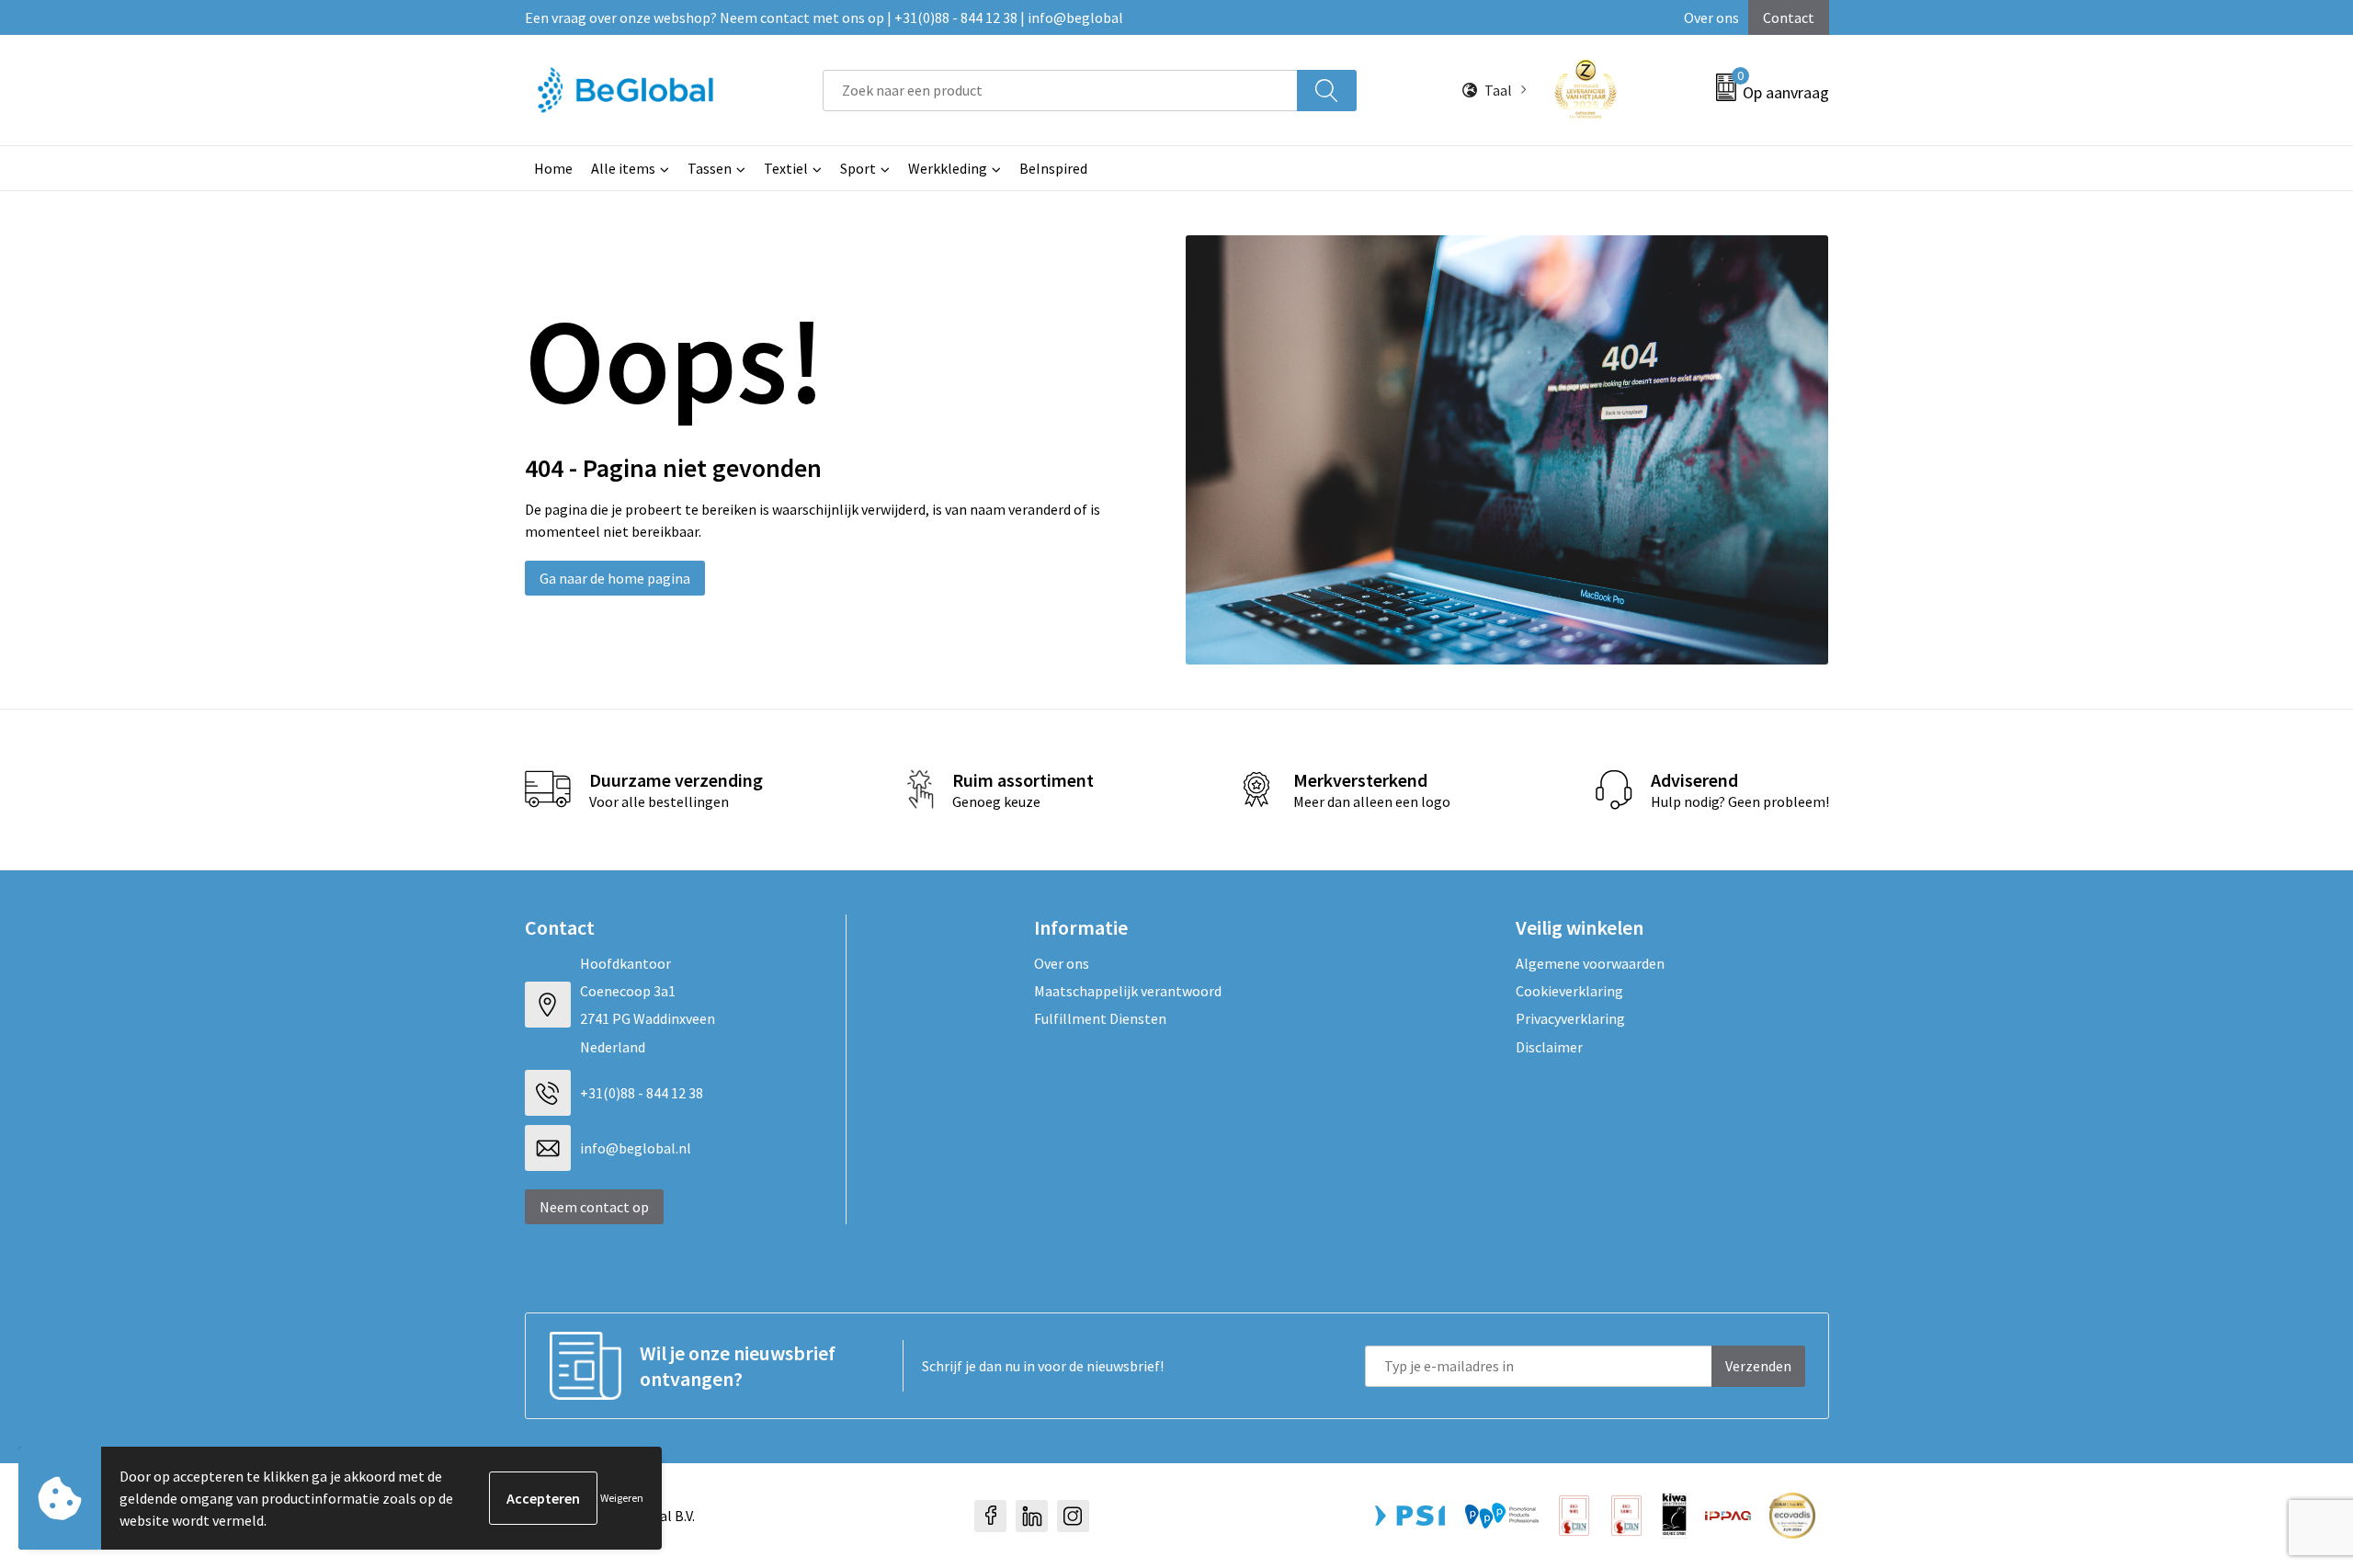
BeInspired (1053, 168)
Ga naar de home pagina (615, 578)
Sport (858, 168)
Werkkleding (948, 168)
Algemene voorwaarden (1590, 963)
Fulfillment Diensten (1100, 1018)
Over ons (1711, 17)
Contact (1789, 17)
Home (553, 168)
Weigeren (622, 1498)
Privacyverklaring (1570, 1018)
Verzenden (1758, 1366)
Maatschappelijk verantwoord (1128, 991)
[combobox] (1060, 91)
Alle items (623, 168)
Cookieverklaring (1569, 991)
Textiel (786, 168)
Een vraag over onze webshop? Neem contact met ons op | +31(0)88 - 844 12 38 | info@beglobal (824, 17)
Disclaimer (1549, 1047)
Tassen (710, 168)
